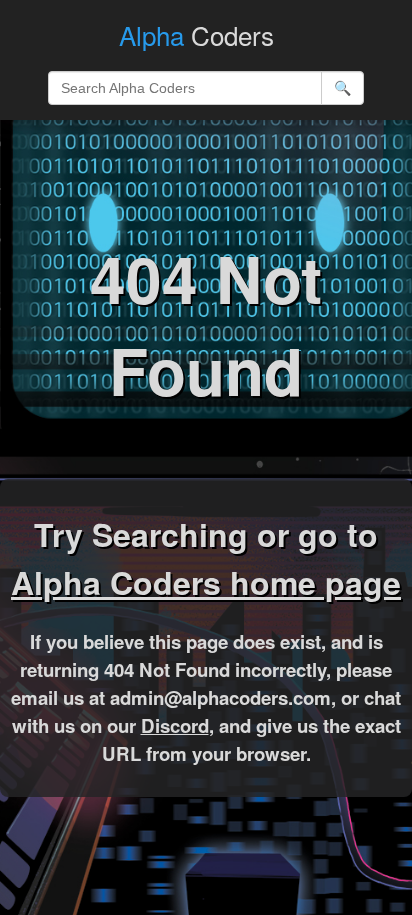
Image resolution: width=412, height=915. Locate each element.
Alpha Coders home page (206, 582)
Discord (175, 725)
